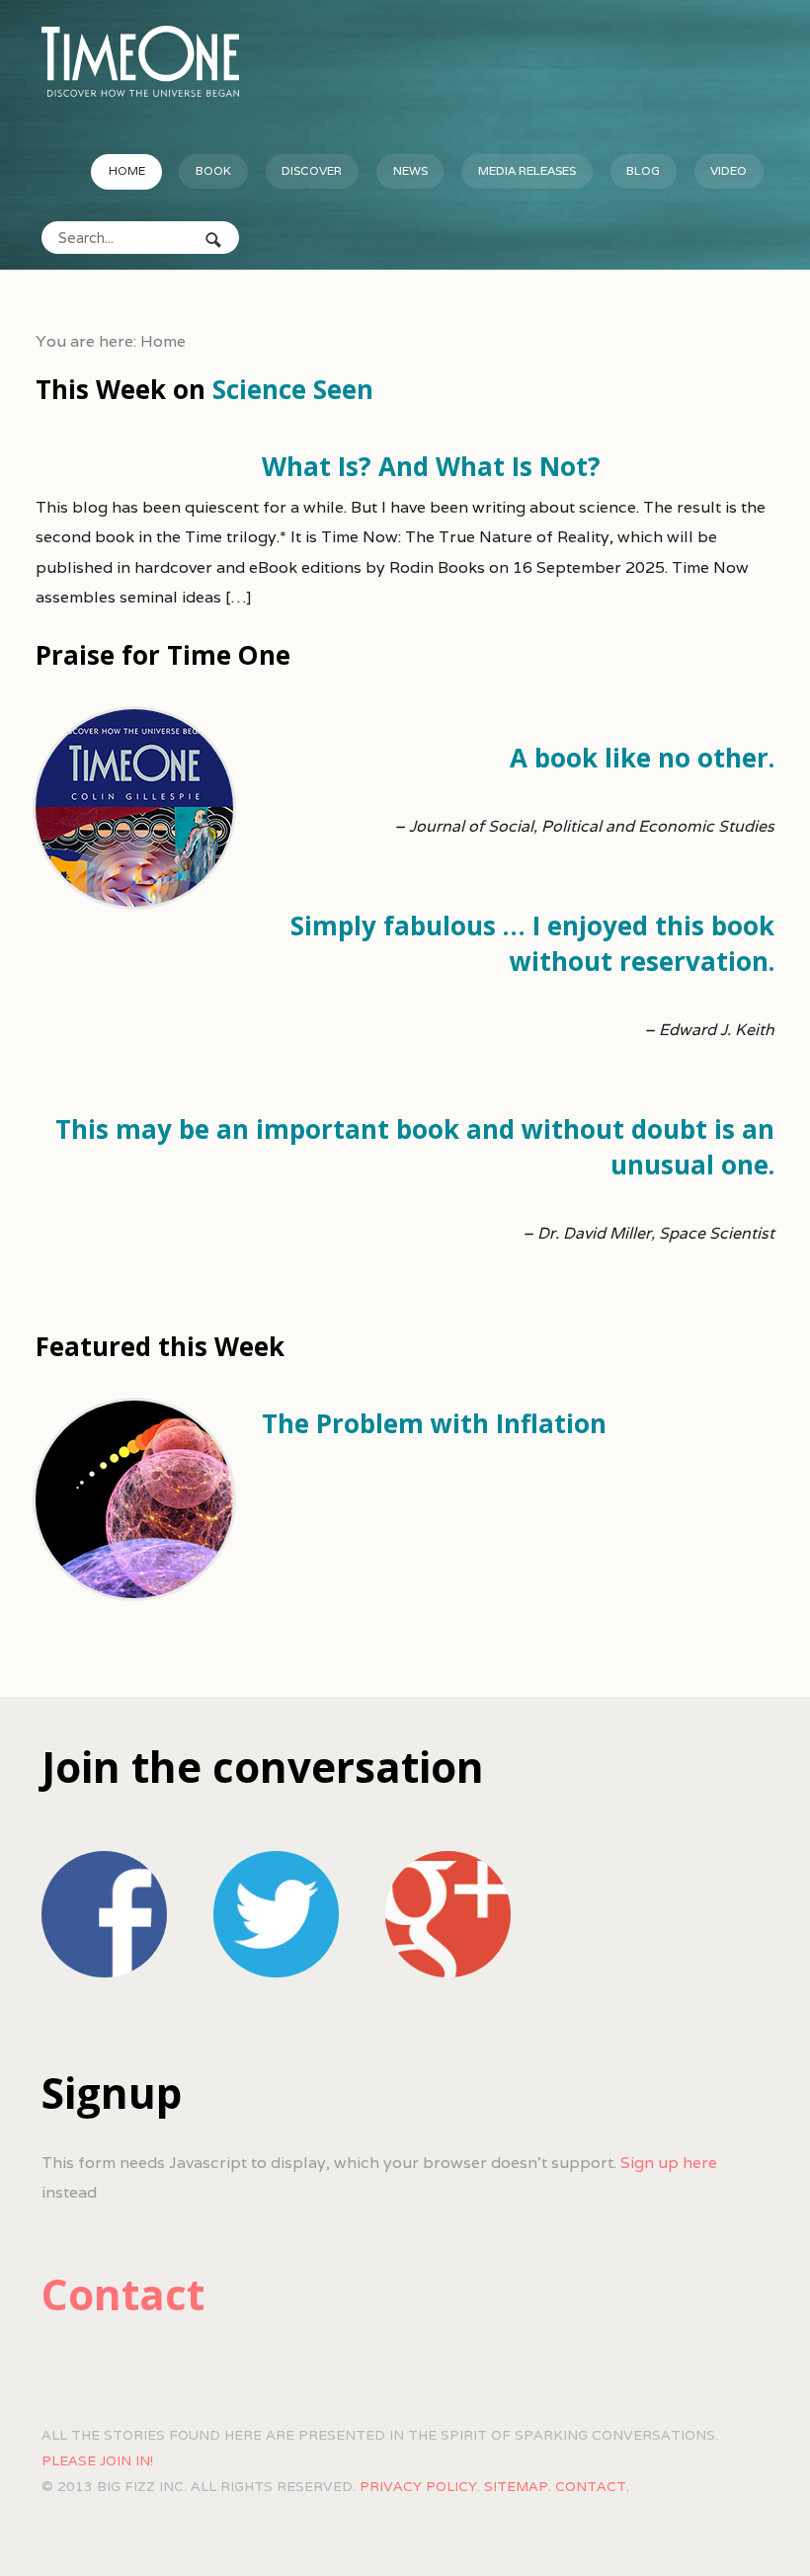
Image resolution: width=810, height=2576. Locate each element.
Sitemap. (518, 2486)
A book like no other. (642, 758)
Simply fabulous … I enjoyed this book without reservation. (532, 943)
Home (127, 170)
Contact (123, 2294)
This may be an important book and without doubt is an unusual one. (415, 1147)
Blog (643, 170)
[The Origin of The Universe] (140, 61)
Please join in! (97, 2460)
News (410, 170)
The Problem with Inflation (434, 1423)
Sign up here (669, 2163)
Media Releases (527, 170)
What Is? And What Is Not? (431, 466)
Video (729, 170)
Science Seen (293, 389)
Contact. (592, 2486)
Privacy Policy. (420, 2486)
